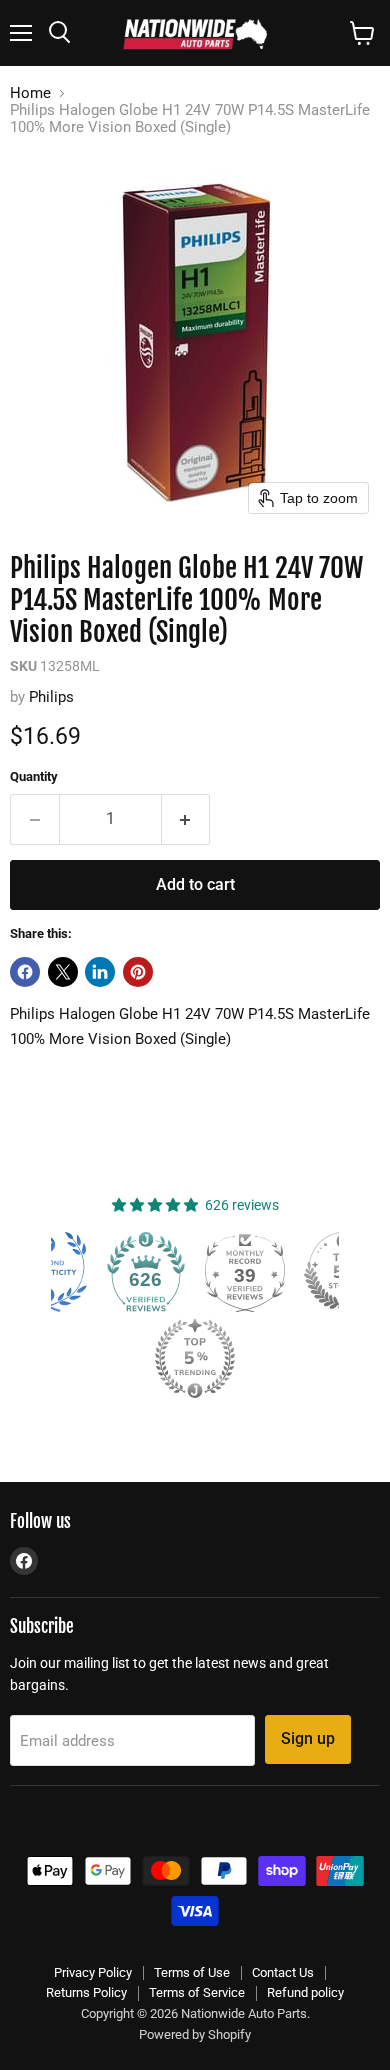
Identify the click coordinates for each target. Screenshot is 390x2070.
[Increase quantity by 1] (186, 819)
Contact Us (283, 1972)
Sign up (308, 1738)
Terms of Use (192, 1972)
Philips (51, 697)
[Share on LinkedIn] (100, 972)
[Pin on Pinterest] (138, 972)
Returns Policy (86, 1992)
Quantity (34, 776)
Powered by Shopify (195, 2034)
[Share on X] (63, 972)
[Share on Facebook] (25, 972)
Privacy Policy (93, 1972)
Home (30, 93)
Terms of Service (197, 1992)
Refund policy (305, 1992)
